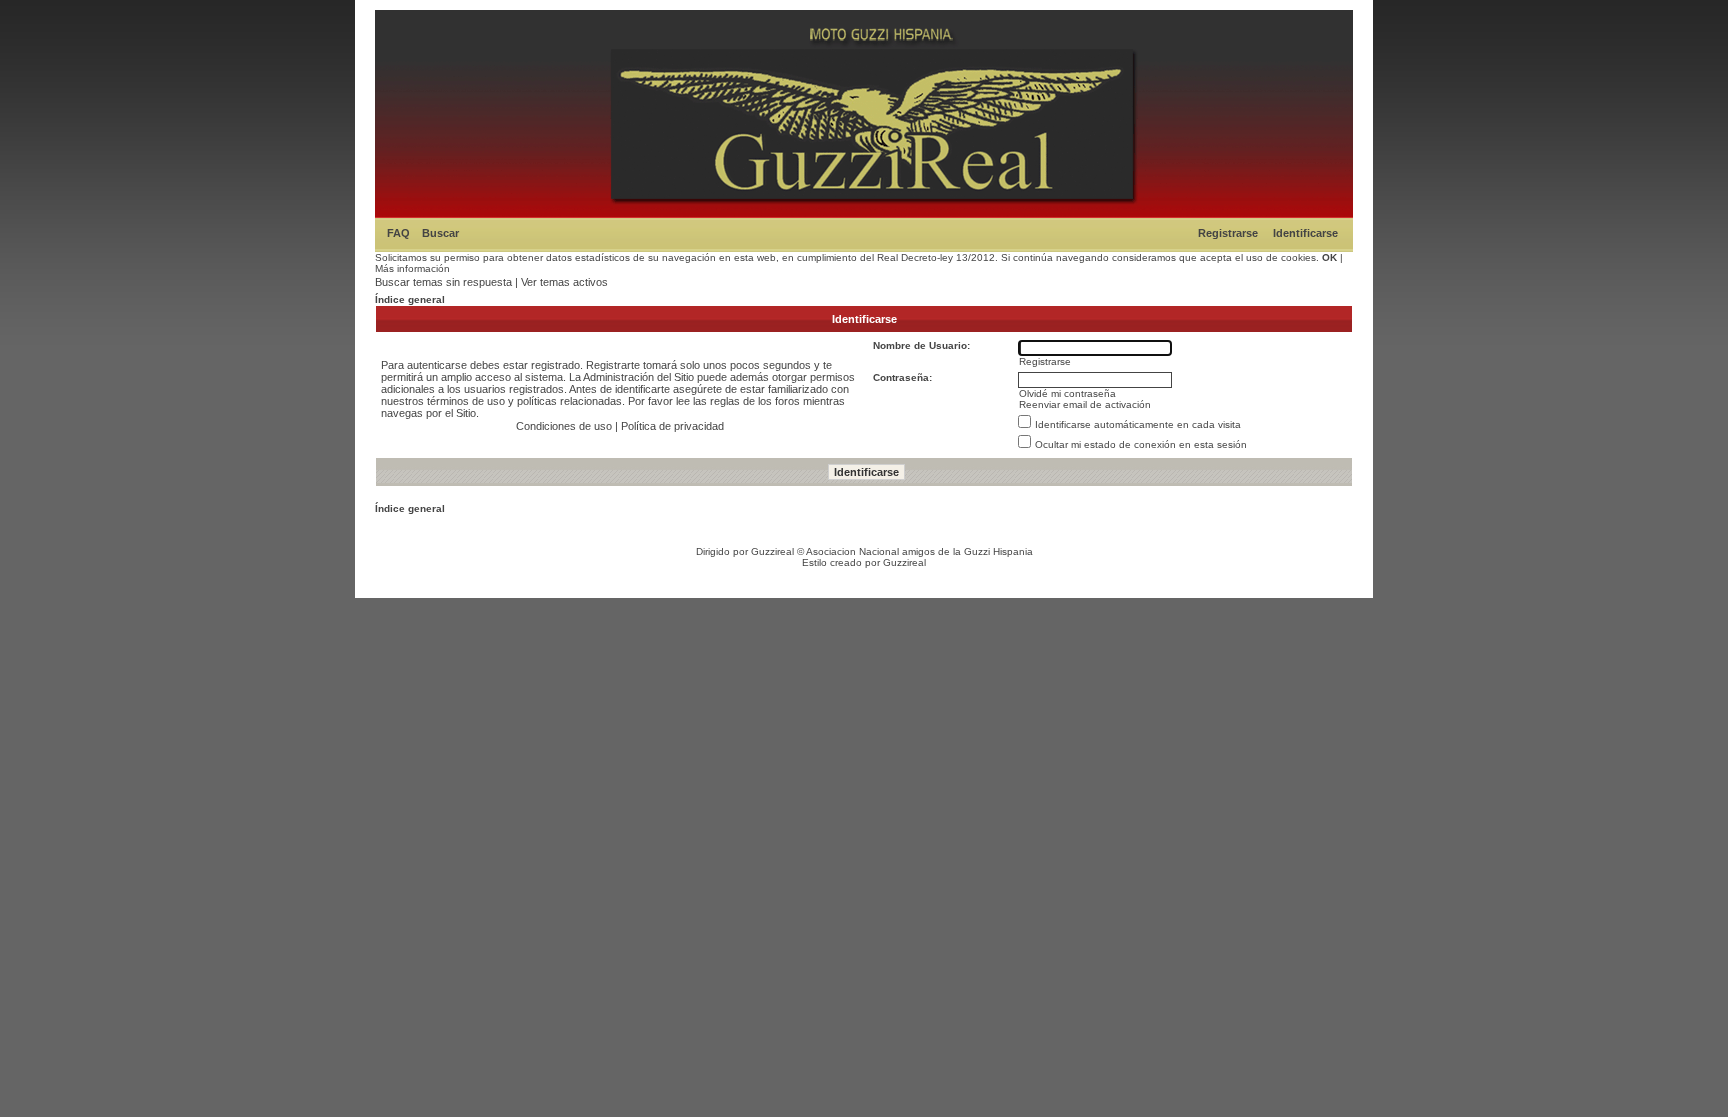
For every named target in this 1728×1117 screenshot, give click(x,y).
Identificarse (1305, 233)
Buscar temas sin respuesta (443, 282)
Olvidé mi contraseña (1067, 393)
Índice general (410, 299)
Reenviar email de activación (1085, 404)
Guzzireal (772, 551)
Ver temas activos (564, 282)
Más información (412, 268)
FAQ (398, 233)
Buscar (440, 233)
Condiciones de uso (564, 426)
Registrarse (1228, 233)
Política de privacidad (672, 426)
